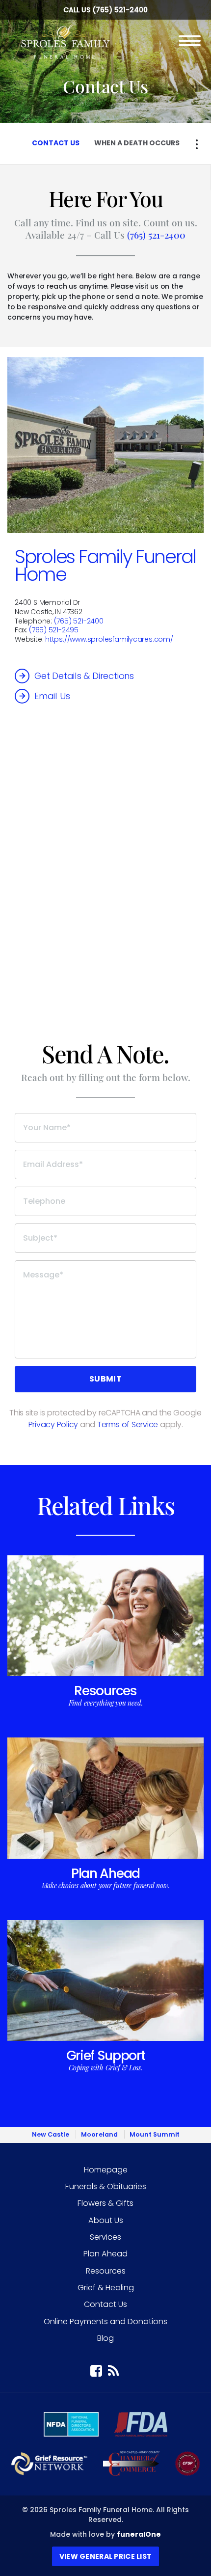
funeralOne (139, 2534)
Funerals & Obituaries (106, 2186)
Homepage (106, 2170)
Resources (105, 1691)
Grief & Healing (106, 2288)
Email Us (52, 696)
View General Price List (105, 2556)
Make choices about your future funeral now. (106, 1885)
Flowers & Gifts (105, 2203)
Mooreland (99, 2134)
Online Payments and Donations (105, 2321)
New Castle (51, 2134)
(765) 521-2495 (54, 630)
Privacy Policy (53, 1424)
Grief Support (106, 2055)
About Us (106, 2220)
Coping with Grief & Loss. (105, 2068)
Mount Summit (155, 2134)
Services (105, 2237)
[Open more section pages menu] (197, 144)
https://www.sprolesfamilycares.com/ (109, 639)
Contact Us (105, 2304)
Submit (105, 1379)
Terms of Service (128, 1424)
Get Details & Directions (84, 676)
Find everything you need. (106, 1703)
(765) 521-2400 (120, 10)
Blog (105, 2338)
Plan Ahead (105, 1873)
